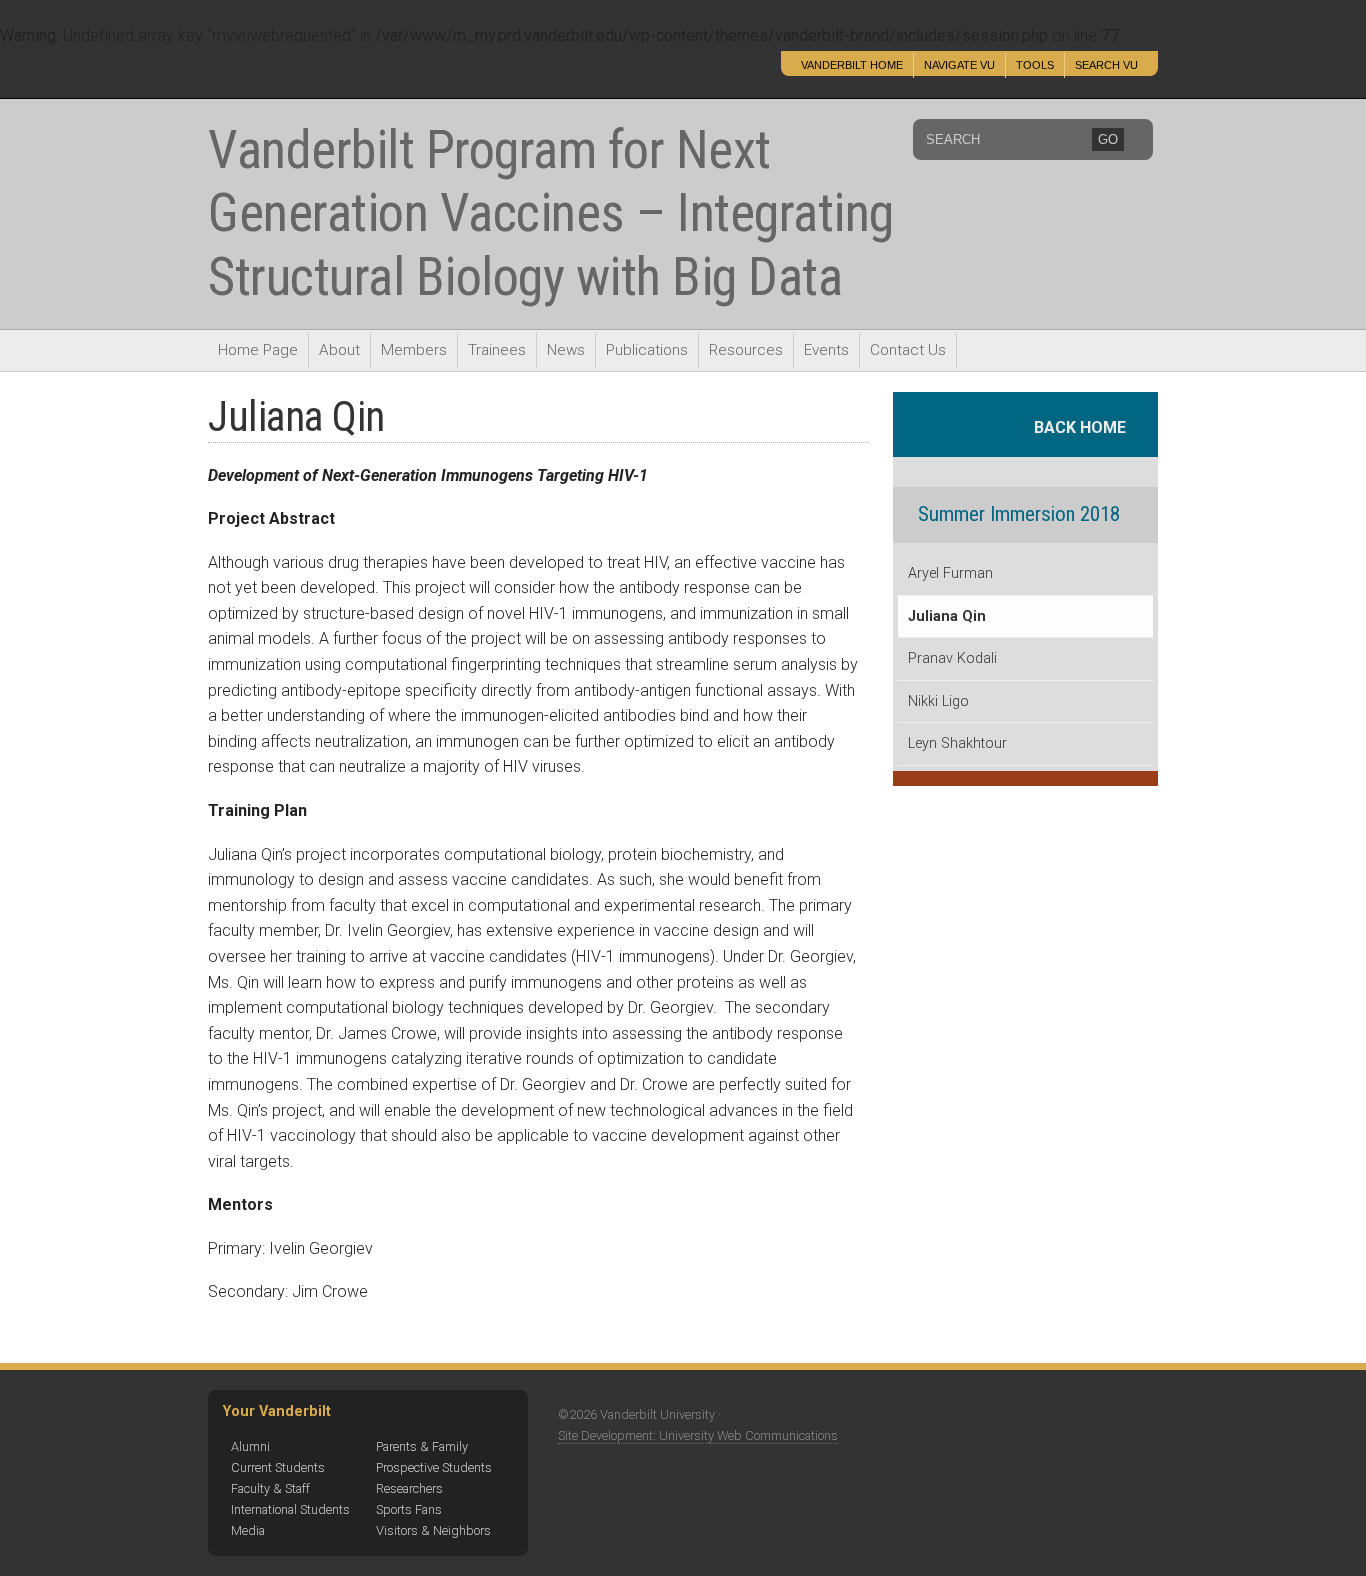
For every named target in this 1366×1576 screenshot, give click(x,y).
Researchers (409, 1488)
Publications (647, 350)
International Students (290, 1509)
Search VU (1106, 65)
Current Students (278, 1467)
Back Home (1086, 427)
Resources (746, 350)
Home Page (258, 350)
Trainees (497, 350)
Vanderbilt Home (852, 65)
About (339, 350)
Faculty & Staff (270, 1488)
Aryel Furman (950, 573)
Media (248, 1530)
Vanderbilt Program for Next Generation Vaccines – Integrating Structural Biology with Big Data (551, 213)
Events (826, 350)
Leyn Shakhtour (957, 743)
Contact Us (908, 350)
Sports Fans (409, 1509)
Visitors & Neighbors (433, 1530)
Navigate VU (959, 65)
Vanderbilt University (346, 74)
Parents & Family (422, 1446)
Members (414, 350)
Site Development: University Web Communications (698, 1435)
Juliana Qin (947, 616)
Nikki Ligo (938, 701)
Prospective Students (434, 1467)
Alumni (250, 1446)
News (566, 350)
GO (1108, 139)
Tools (1035, 65)
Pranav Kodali (952, 658)
